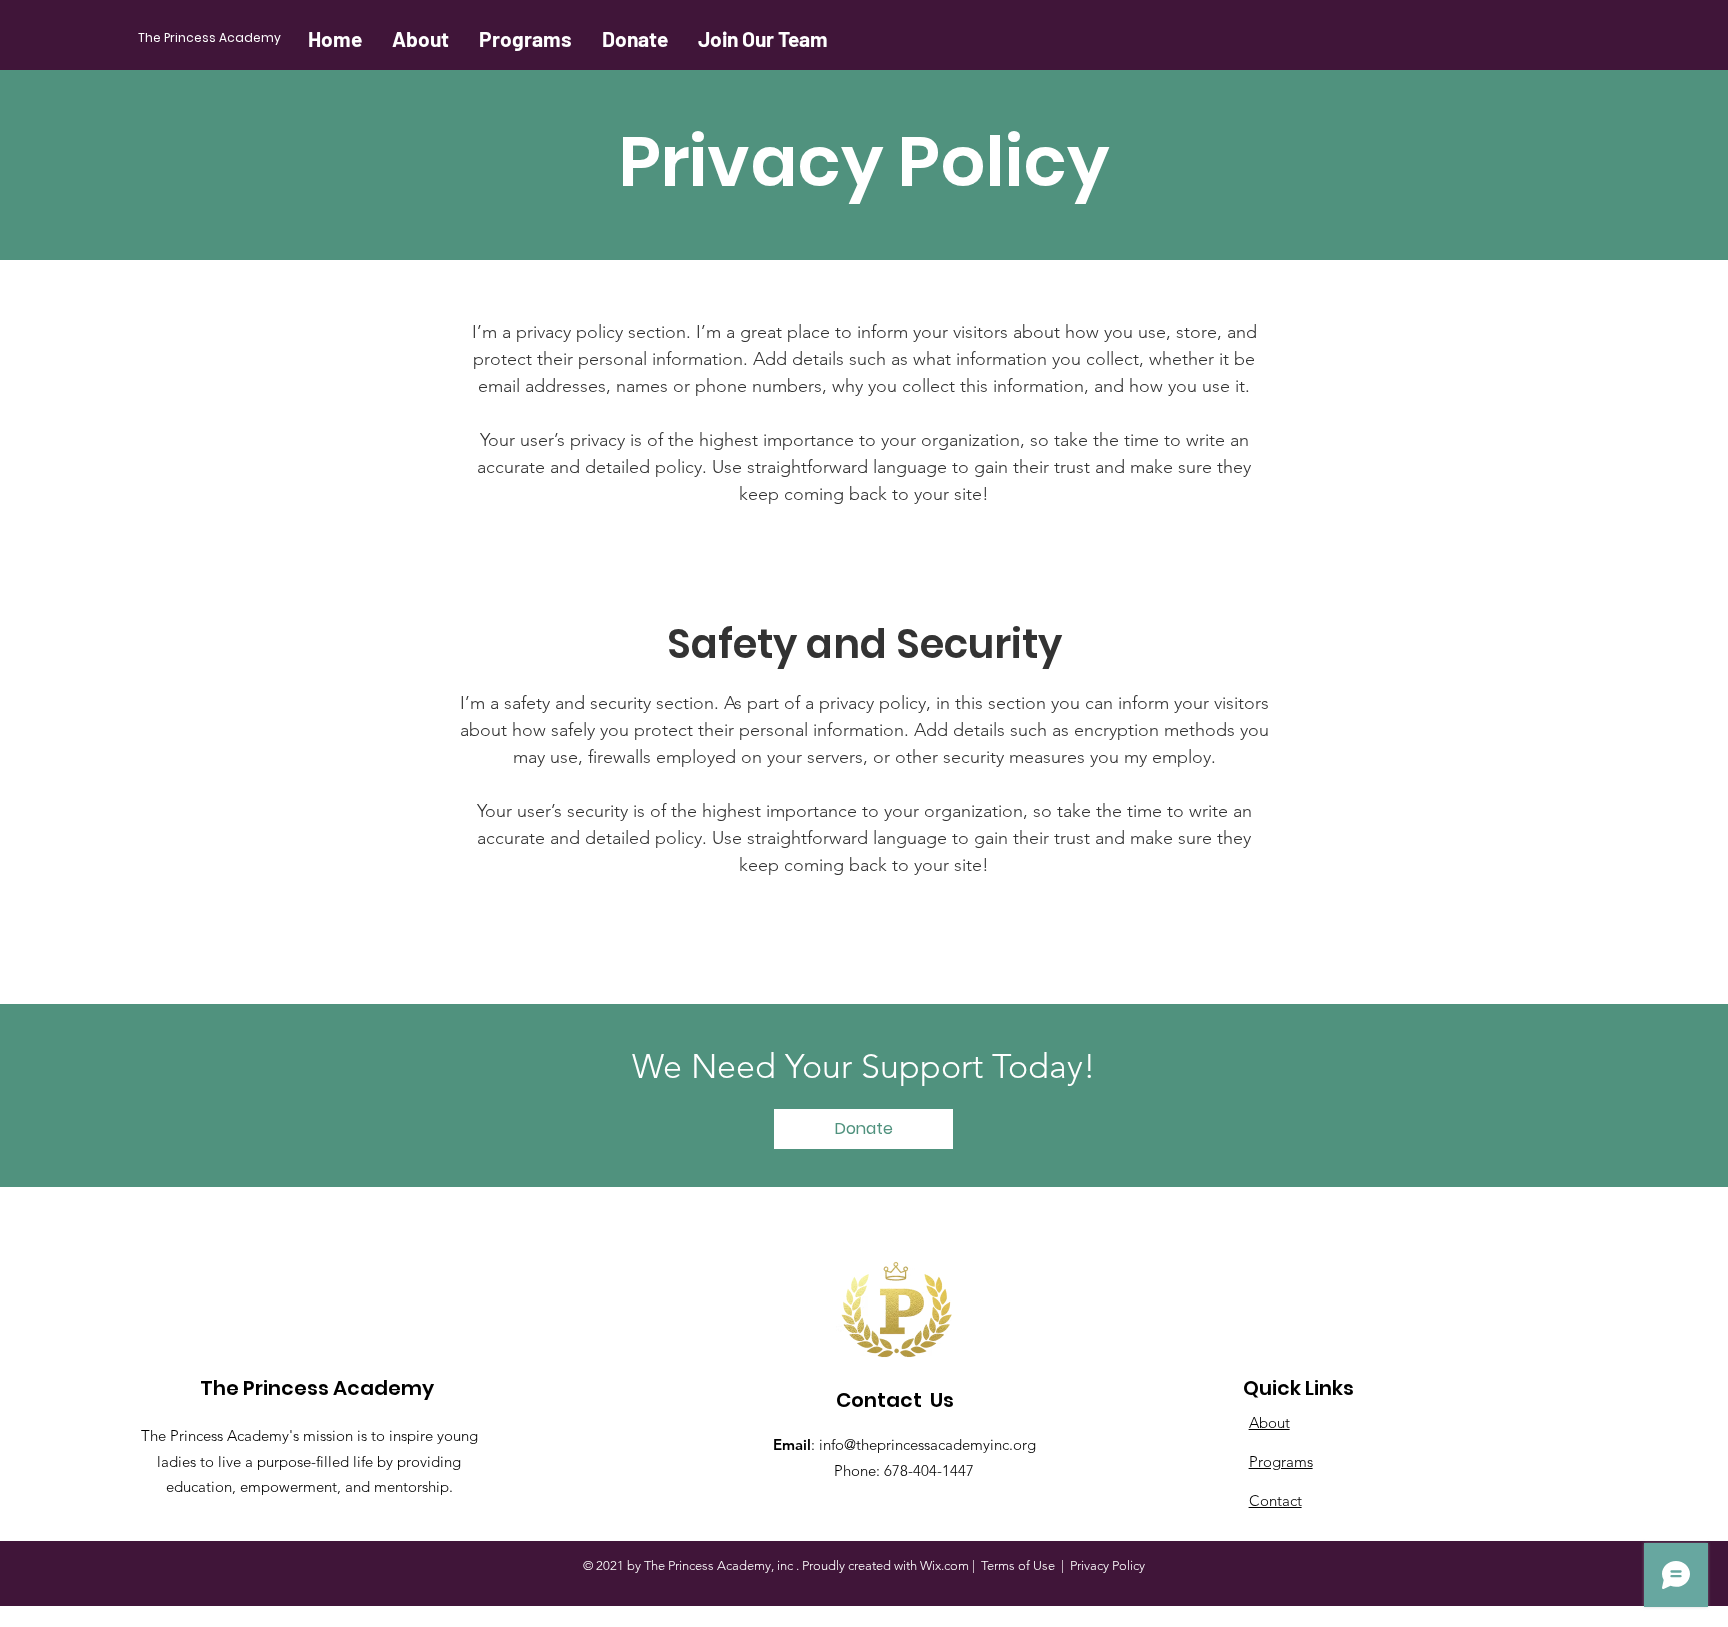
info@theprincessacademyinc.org (927, 1444)
